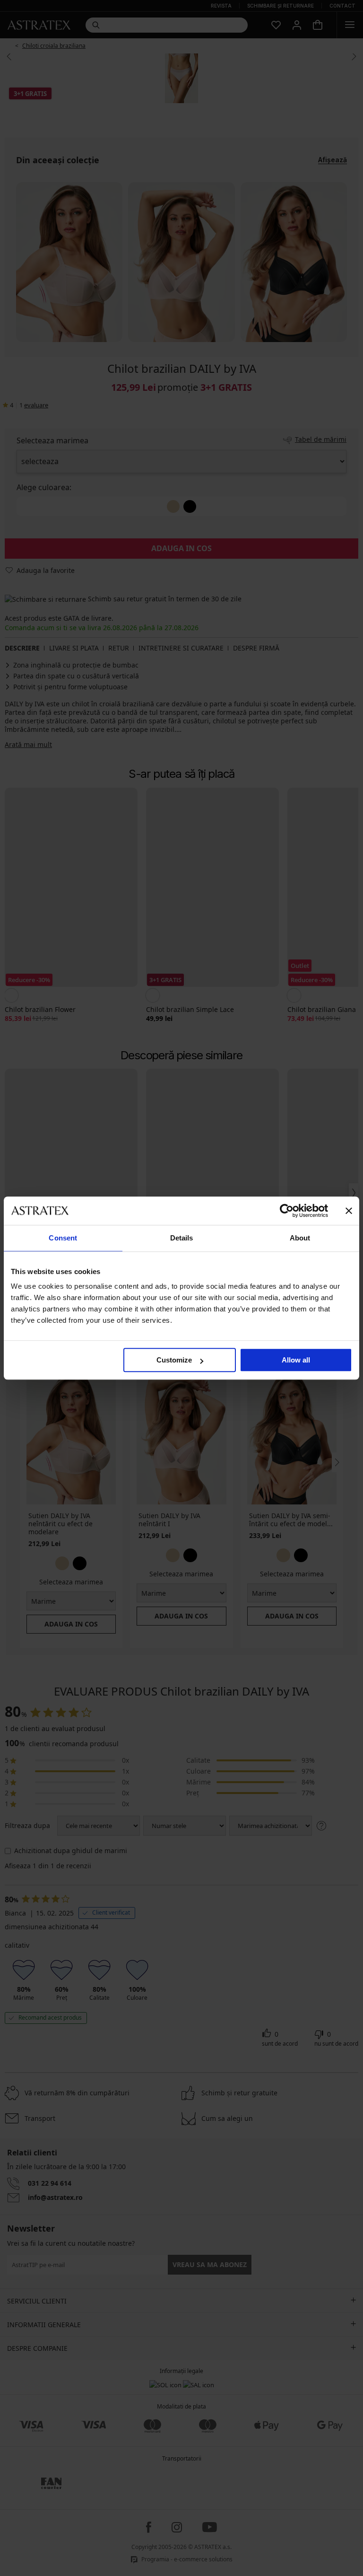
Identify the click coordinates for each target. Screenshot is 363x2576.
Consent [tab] (63, 1238)
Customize (174, 1360)
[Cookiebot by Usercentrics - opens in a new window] (287, 1211)
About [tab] (300, 1238)
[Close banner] (349, 1211)
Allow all (296, 1360)
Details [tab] (182, 1238)
